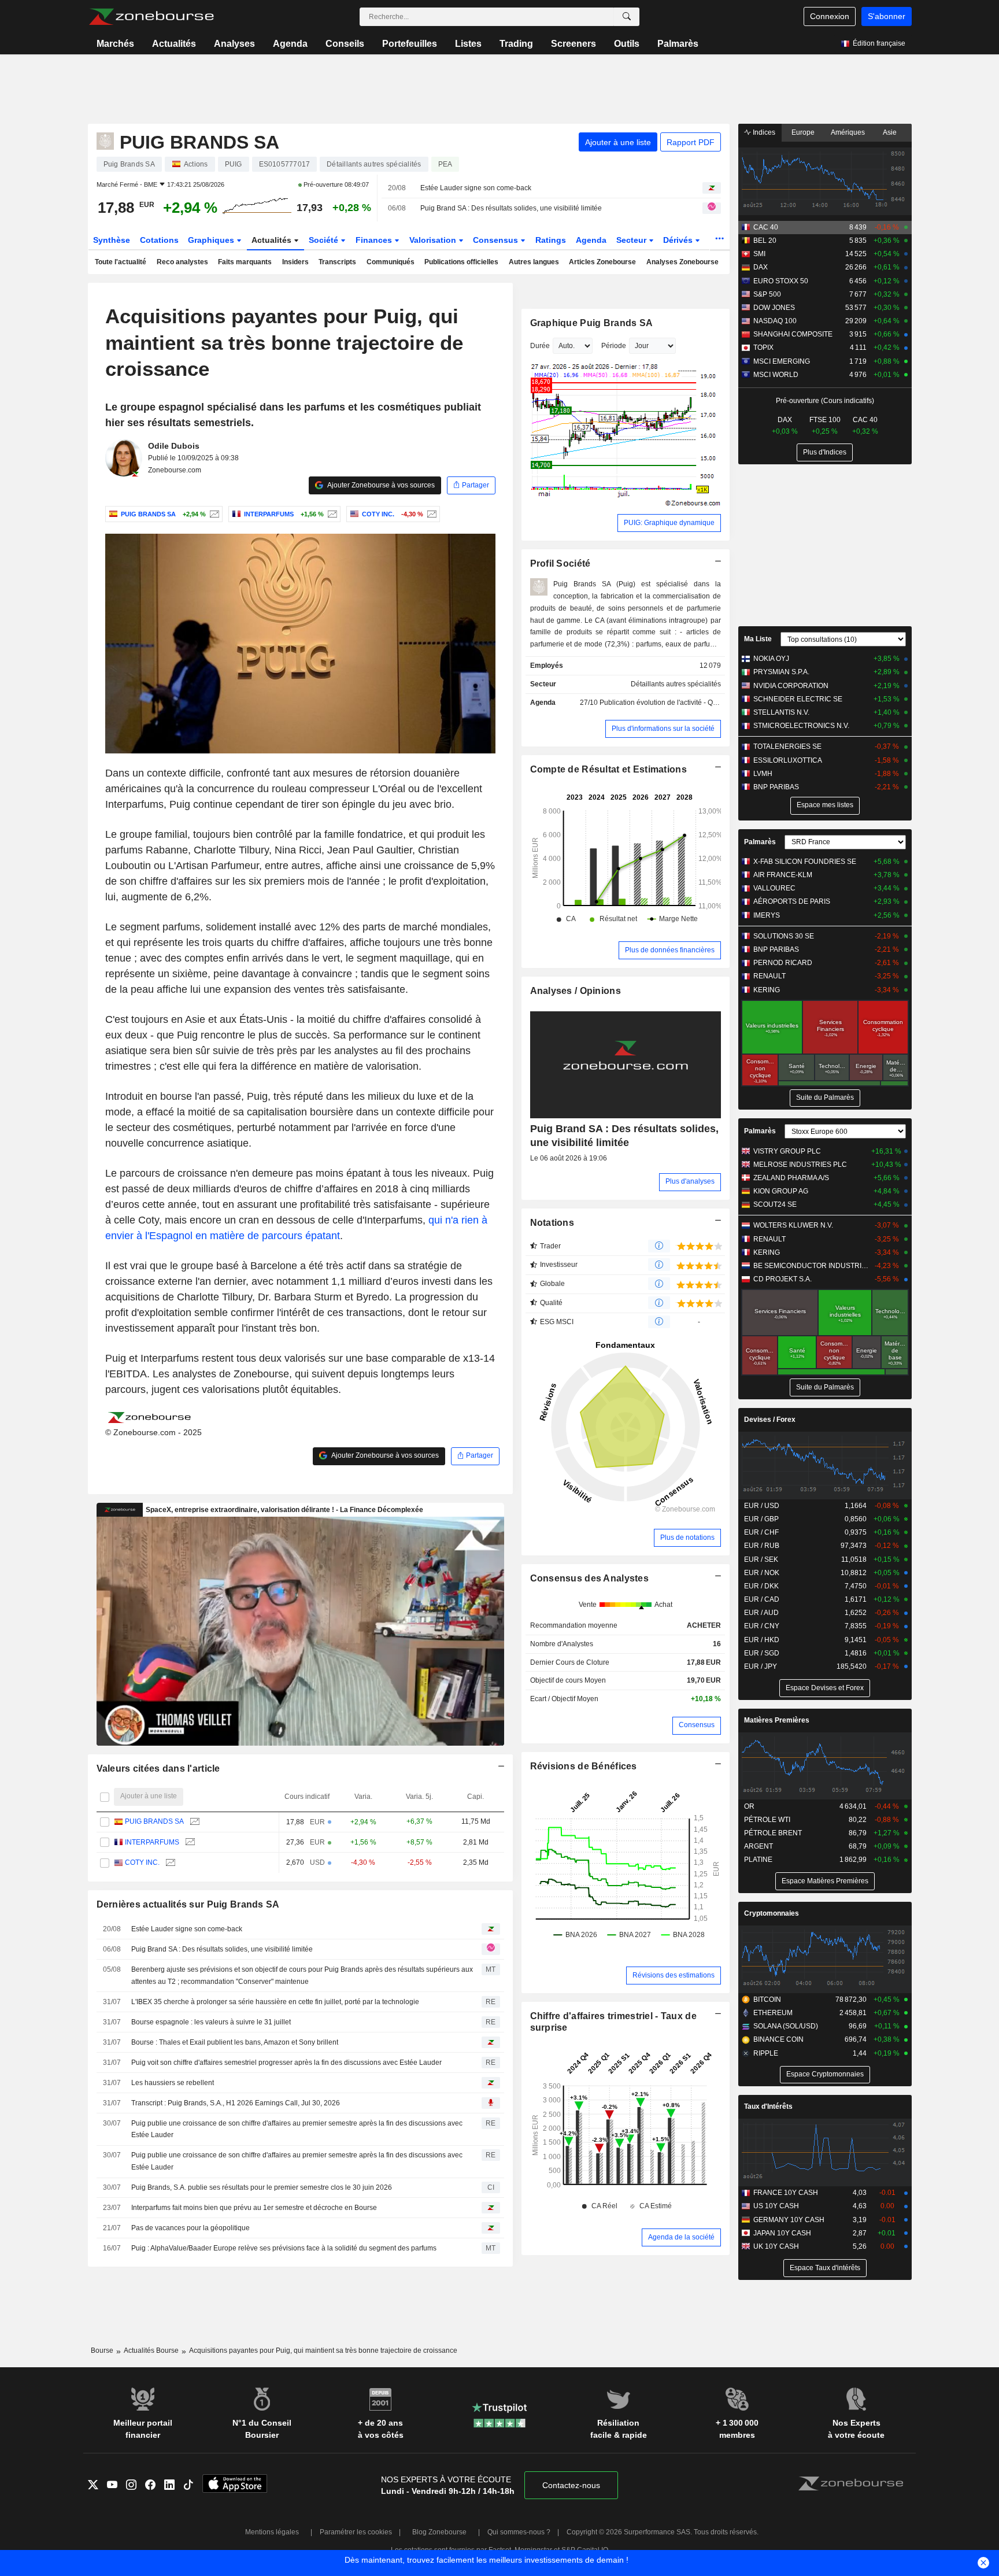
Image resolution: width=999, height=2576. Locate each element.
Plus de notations (687, 1538)
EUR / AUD (761, 1613)
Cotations (159, 240)
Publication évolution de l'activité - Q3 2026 (667, 703)
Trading (516, 44)
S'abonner (887, 16)
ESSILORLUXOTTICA (788, 760)
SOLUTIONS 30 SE (784, 936)
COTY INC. (142, 1862)
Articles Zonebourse (602, 262)
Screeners (573, 44)
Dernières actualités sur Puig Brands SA (188, 1904)
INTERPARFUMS (152, 1842)
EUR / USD (762, 1506)
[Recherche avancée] (627, 17)
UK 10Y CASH (776, 2246)
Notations (552, 1223)
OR (749, 1806)
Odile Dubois (174, 446)
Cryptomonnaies (772, 1913)
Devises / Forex (770, 1420)
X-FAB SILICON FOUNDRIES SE (805, 862)
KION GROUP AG (781, 1191)
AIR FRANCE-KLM (783, 875)
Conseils (345, 44)
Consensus (497, 240)
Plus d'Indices (825, 452)
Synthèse (112, 240)
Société (325, 240)
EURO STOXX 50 (781, 281)
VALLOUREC (774, 888)
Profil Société (560, 563)
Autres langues (534, 262)
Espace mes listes (825, 805)
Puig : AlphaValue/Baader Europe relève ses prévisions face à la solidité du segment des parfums (284, 2248)
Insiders (295, 262)
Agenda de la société (681, 2237)
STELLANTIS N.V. (781, 712)
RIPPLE (766, 2053)
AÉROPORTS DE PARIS (792, 901)
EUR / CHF (761, 1532)
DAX (761, 267)
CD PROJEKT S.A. (782, 1279)
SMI (759, 254)
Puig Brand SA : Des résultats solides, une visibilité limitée (511, 208)
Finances (375, 240)
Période (614, 346)
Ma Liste (758, 639)
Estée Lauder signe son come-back (476, 188)
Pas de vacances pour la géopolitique (190, 2228)
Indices (763, 132)
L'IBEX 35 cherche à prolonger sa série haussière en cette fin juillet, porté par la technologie (275, 2002)
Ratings (551, 240)
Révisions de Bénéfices (584, 1766)
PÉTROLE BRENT (773, 1833)
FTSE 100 (825, 420)
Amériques (848, 132)
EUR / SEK (761, 1559)
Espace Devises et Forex (825, 1688)
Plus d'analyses (690, 1181)
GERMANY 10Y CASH (789, 2220)
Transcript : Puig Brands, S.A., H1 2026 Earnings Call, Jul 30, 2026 (236, 2103)
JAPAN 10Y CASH (782, 2233)
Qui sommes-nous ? (519, 2532)
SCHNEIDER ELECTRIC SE (798, 699)
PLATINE (758, 1860)
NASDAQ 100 (775, 321)
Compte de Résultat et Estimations (608, 769)
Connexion (830, 16)
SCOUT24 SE (775, 1204)
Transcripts (337, 262)
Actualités (174, 44)
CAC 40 (766, 227)
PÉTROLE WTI (767, 1820)
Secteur (632, 240)
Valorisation (434, 240)
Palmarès (678, 44)
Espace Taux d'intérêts (825, 2268)
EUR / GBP (761, 1519)
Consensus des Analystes (590, 1578)
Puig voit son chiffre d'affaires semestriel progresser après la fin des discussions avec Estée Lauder (286, 2063)
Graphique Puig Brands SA (592, 323)
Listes (468, 44)
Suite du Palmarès (825, 1097)
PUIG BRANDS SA (154, 1821)
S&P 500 (767, 294)
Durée (540, 346)
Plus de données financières (670, 950)
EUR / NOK (762, 1573)
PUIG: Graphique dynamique (669, 523)
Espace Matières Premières (825, 1881)
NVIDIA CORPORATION (791, 686)
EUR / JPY (761, 1666)
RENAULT (769, 976)
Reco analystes (182, 262)
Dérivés (679, 240)
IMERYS (767, 915)
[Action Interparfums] (331, 514)
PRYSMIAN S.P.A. (781, 672)
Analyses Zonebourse (682, 262)
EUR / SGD (762, 1653)
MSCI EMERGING (782, 361)
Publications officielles (461, 262)
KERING (767, 990)
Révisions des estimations (674, 1975)
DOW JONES (774, 308)
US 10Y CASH (776, 2206)
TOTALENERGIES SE (787, 746)
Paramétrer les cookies (356, 2532)
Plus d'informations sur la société (663, 729)
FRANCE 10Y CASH (786, 2193)
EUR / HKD (762, 1640)
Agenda (290, 44)
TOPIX (763, 348)
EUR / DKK (761, 1586)
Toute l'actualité (121, 262)
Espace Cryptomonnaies (825, 2074)
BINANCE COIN (778, 2039)
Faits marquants (245, 262)
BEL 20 (765, 241)
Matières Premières (777, 1720)
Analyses (234, 44)
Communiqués (391, 262)
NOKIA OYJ (771, 659)
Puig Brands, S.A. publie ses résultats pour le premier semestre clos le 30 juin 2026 (262, 2187)
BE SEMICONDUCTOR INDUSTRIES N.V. (811, 1266)
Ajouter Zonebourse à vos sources (380, 485)
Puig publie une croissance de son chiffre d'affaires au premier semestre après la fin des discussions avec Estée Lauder (297, 2129)
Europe (803, 132)
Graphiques (212, 240)
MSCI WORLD (776, 375)
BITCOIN (767, 2000)
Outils (627, 44)
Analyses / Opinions (576, 991)
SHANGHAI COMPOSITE (793, 334)
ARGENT (758, 1846)
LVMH (763, 774)
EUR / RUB (762, 1546)
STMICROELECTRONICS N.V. (801, 726)
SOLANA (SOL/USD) (786, 2026)
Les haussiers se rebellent (173, 2083)
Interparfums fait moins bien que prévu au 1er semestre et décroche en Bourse (254, 2208)
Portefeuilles (410, 44)
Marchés (115, 44)
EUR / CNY (762, 1626)
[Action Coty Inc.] (430, 514)
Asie (890, 132)
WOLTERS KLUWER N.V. (793, 1225)
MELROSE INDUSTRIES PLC (800, 1165)
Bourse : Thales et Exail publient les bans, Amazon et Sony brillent (235, 2042)
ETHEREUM (773, 2013)
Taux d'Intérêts (768, 2106)
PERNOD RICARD (783, 963)
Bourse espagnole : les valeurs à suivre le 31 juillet (211, 2022)
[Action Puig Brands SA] (213, 514)
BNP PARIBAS (776, 787)
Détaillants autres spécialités (676, 684)
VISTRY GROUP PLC (787, 1151)
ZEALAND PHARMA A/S (791, 1178)
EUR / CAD (762, 1599)
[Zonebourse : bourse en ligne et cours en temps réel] (151, 17)
